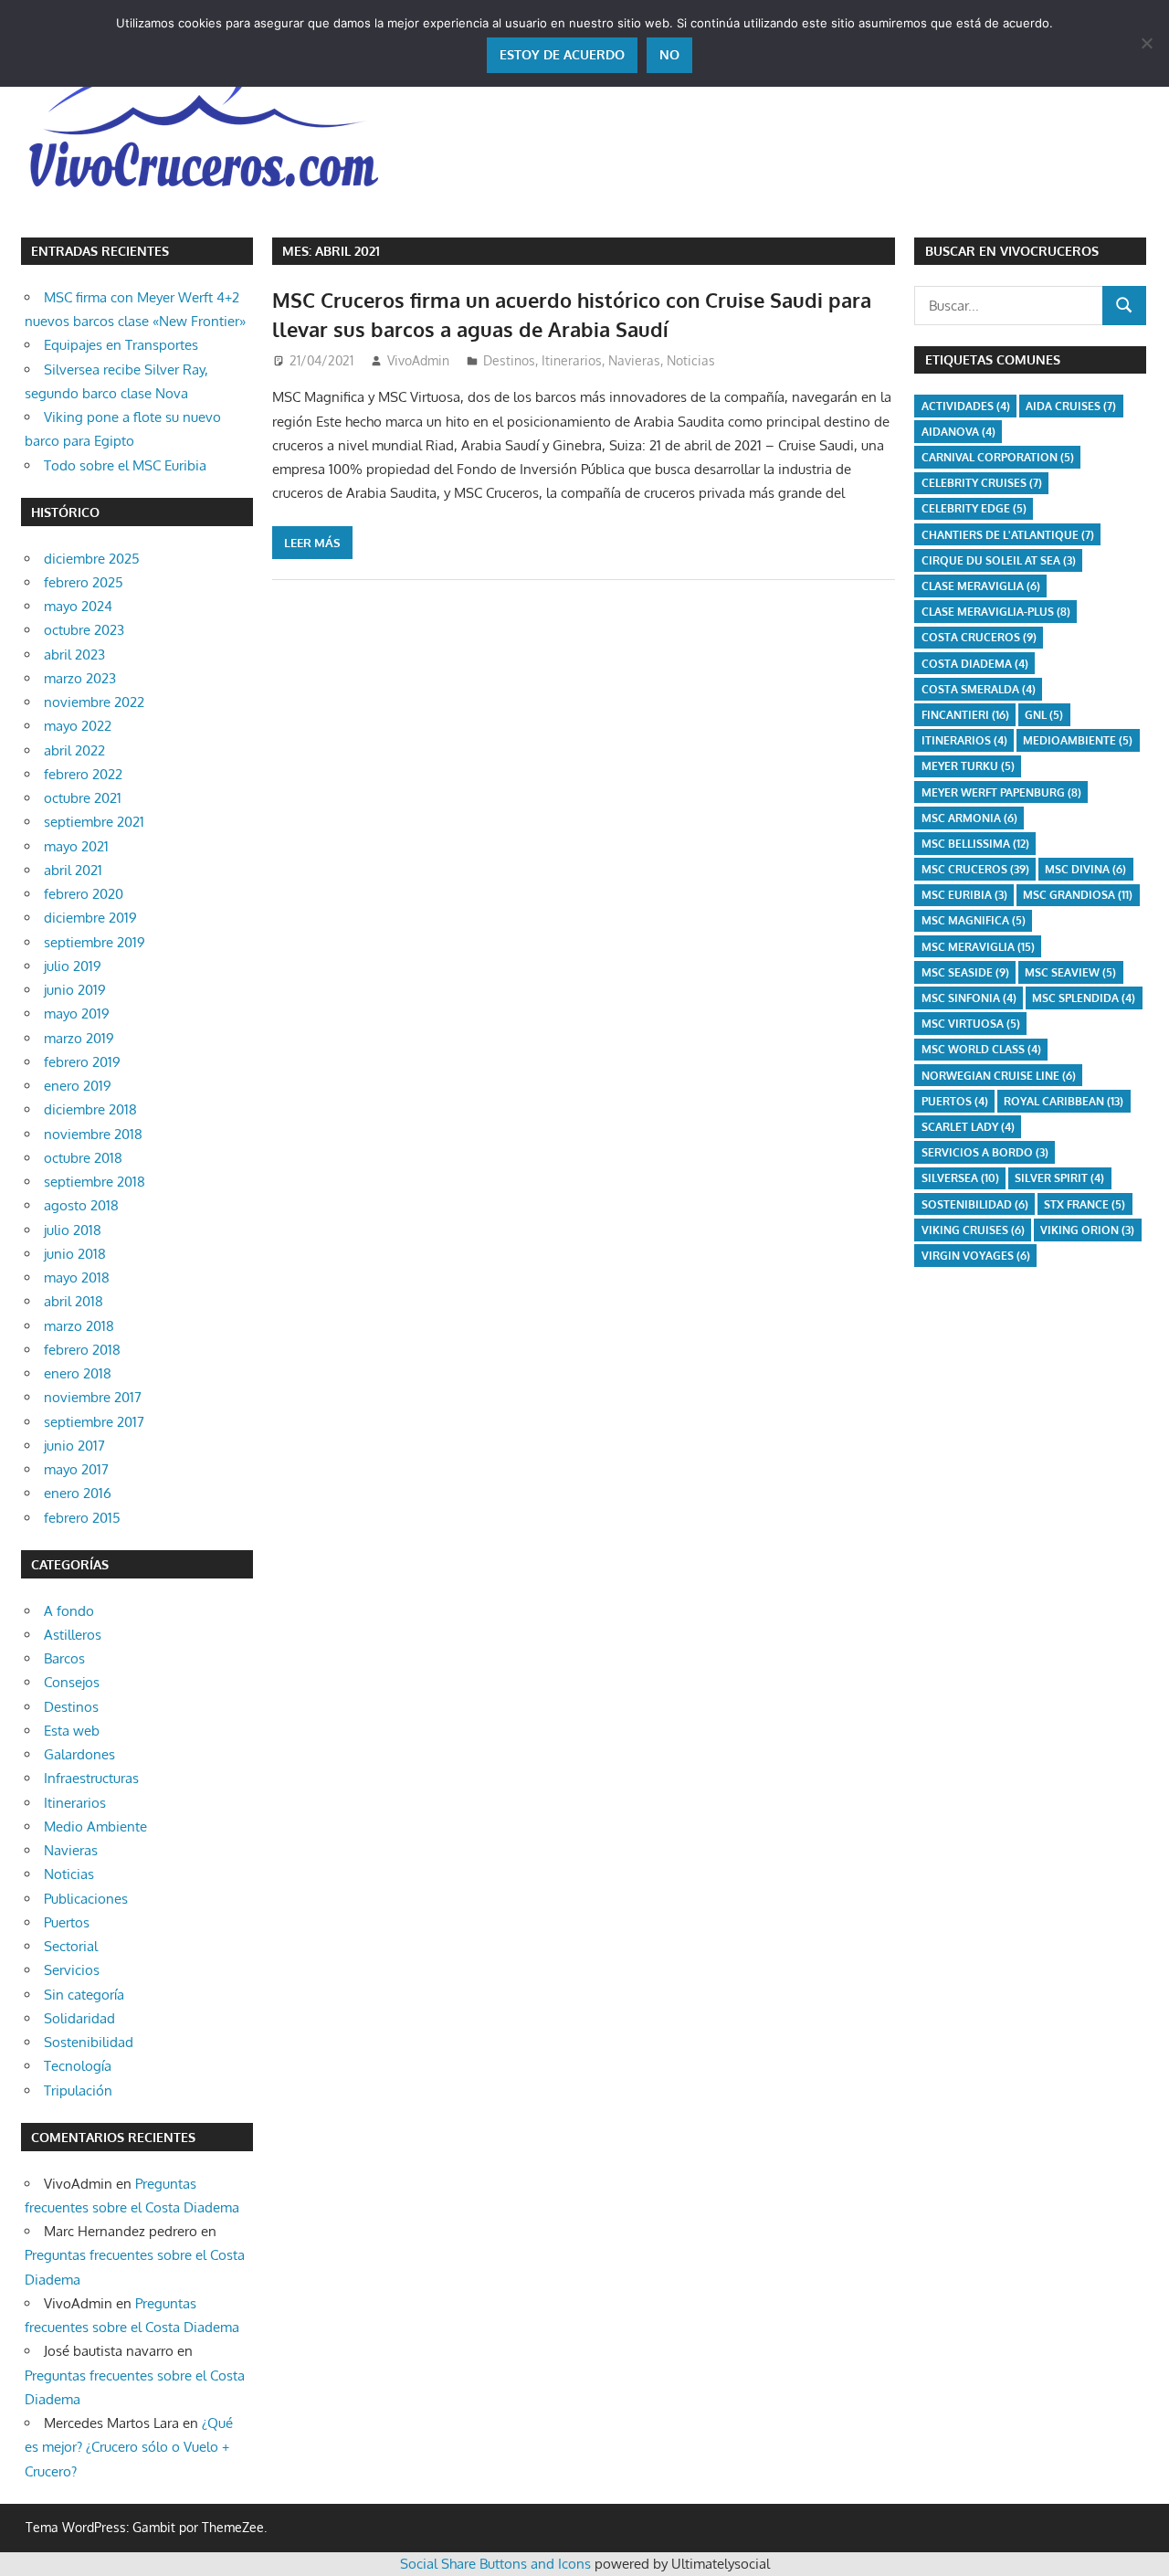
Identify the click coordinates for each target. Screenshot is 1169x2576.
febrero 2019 (82, 1062)
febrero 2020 (84, 894)
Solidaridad (79, 2018)
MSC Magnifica (974, 920)
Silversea (960, 1178)
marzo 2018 (79, 1326)
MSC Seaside (965, 972)
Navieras (634, 360)
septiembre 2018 (95, 1182)
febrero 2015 (82, 1518)
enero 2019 (78, 1086)
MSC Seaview (1070, 972)
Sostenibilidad (89, 2042)
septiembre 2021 (94, 822)
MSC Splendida (1084, 998)
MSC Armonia (969, 818)
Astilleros (73, 1635)
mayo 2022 (78, 726)
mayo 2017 (76, 1469)
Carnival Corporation (998, 457)
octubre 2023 (84, 630)
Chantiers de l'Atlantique (1008, 535)
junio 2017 (74, 1446)
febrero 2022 (83, 774)
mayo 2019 (77, 1014)
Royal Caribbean (1064, 1101)
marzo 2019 (79, 1038)
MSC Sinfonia (969, 998)
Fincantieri (965, 715)
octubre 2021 (83, 798)
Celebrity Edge (974, 508)
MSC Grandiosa (1078, 895)
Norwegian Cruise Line (999, 1076)
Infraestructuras (91, 1778)
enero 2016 (78, 1493)
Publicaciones (86, 1899)
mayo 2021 (76, 846)
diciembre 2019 (90, 918)
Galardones (79, 1754)
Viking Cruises (973, 1230)
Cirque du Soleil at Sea (999, 560)
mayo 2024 (78, 606)
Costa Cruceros (979, 637)
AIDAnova (958, 432)
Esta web (72, 1731)
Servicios (72, 1970)
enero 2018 (78, 1373)
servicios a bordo (985, 1152)
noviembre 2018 (93, 1134)
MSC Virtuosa (971, 1024)
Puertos (67, 1922)
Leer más (312, 543)
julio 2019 (73, 966)
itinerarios (964, 740)
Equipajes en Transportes (121, 345)
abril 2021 (73, 870)
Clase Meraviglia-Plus (996, 612)
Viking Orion (1087, 1230)
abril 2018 (74, 1301)
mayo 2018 (77, 1277)
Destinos (509, 360)
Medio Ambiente (95, 1826)
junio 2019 (75, 990)
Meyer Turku (968, 766)
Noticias (691, 360)
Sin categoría (84, 1995)
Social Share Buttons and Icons (495, 2564)
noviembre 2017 (93, 1397)
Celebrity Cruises (982, 483)
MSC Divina (1085, 869)
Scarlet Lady (968, 1127)
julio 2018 (73, 1230)
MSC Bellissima (975, 844)
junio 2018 (75, 1254)
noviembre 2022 (94, 702)
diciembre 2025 (92, 559)
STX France (1085, 1204)
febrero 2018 (82, 1350)
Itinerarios (572, 360)
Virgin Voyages (976, 1256)
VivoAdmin (418, 360)
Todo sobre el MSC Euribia (125, 465)
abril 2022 (74, 750)
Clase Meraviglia (981, 586)
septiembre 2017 (94, 1422)
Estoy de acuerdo (562, 54)
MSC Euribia (964, 895)
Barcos (64, 1658)
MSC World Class (981, 1049)
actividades (966, 406)
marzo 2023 (80, 678)
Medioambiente (1078, 740)
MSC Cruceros (975, 869)
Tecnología (78, 2066)
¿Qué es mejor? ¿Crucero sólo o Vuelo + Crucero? (129, 2447)
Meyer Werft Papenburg (1001, 792)
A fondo (69, 1611)
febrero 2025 (84, 582)
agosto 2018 (81, 1205)
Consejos (72, 1682)
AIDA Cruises (1071, 406)
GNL (1044, 715)
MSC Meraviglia (978, 947)
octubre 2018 (83, 1158)
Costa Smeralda (979, 689)
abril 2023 (74, 655)
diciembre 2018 (90, 1109)
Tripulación (78, 2090)
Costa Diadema (975, 664)
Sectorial (71, 1946)
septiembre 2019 (95, 942)
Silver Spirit (1059, 1178)
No (669, 54)
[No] (1146, 43)
